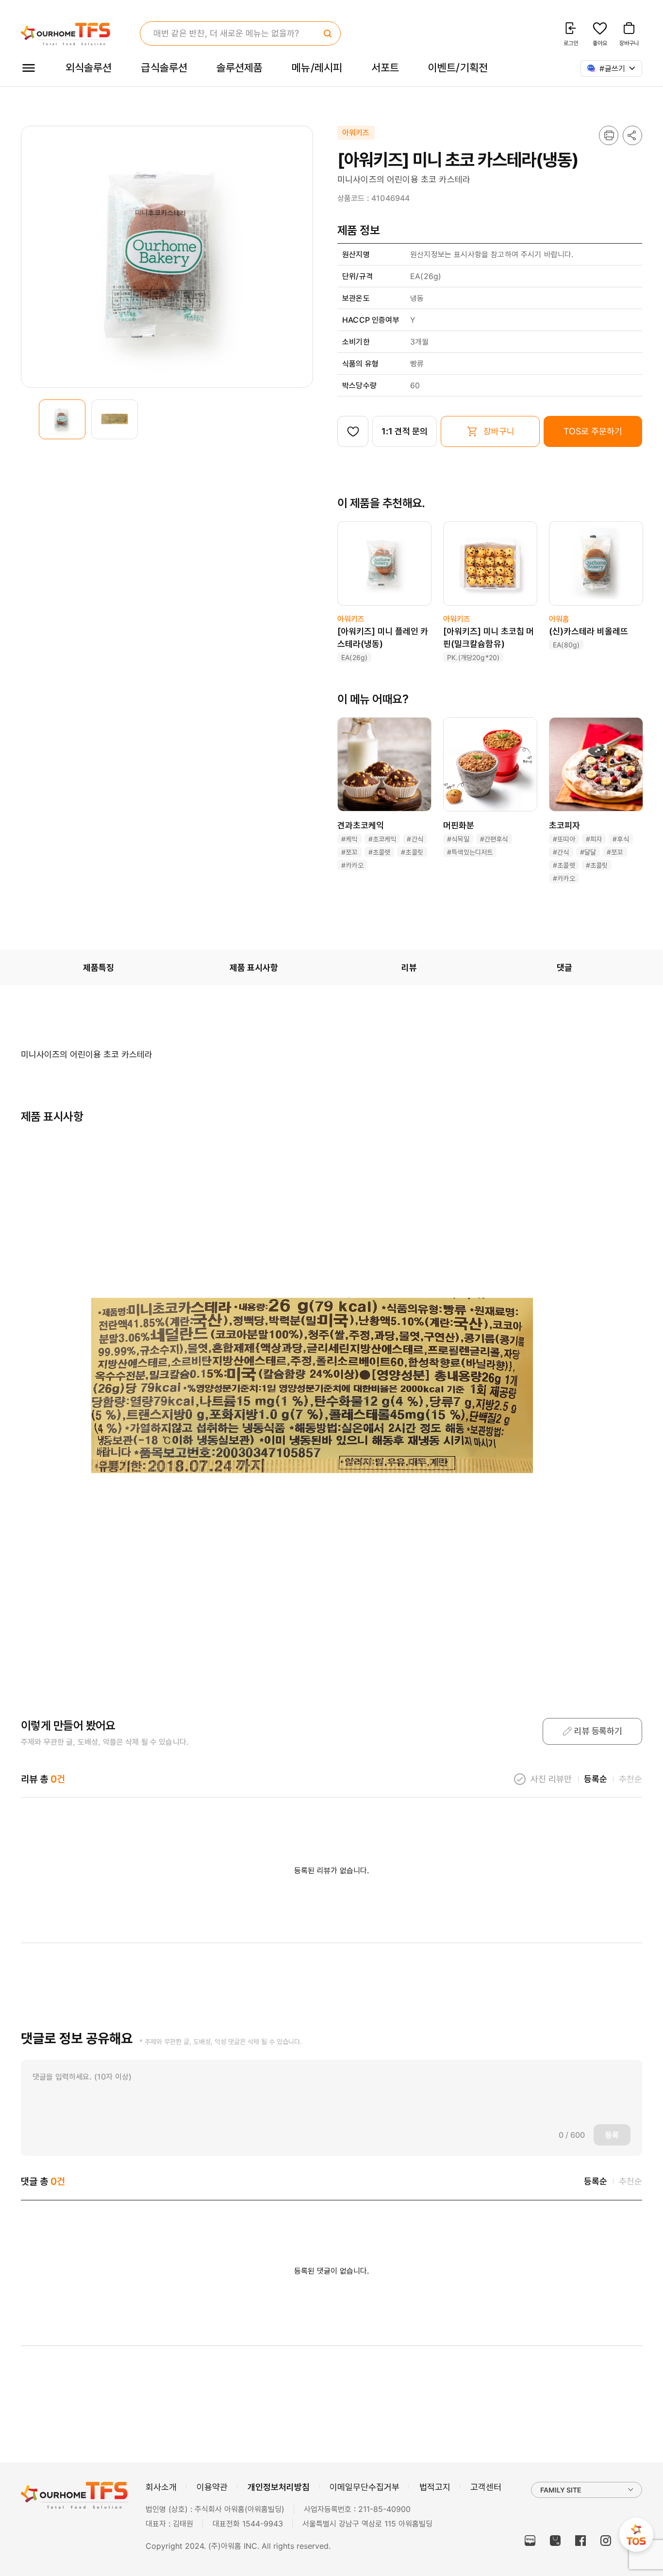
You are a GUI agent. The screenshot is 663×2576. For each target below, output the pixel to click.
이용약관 (212, 2487)
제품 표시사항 (254, 967)
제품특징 (99, 967)
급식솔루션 (164, 67)
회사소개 (161, 2487)
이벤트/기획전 (458, 67)
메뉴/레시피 (317, 67)
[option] (62, 419)
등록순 (596, 1779)
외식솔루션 (89, 67)
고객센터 (486, 2487)
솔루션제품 (240, 67)
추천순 (630, 1779)
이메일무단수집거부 (365, 2487)
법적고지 (435, 2487)
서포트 (385, 67)
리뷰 (409, 967)
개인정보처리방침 (279, 2487)
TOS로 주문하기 (593, 431)
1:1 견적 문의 (404, 431)
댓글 (564, 967)
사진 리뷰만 (551, 1779)
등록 (612, 2135)
